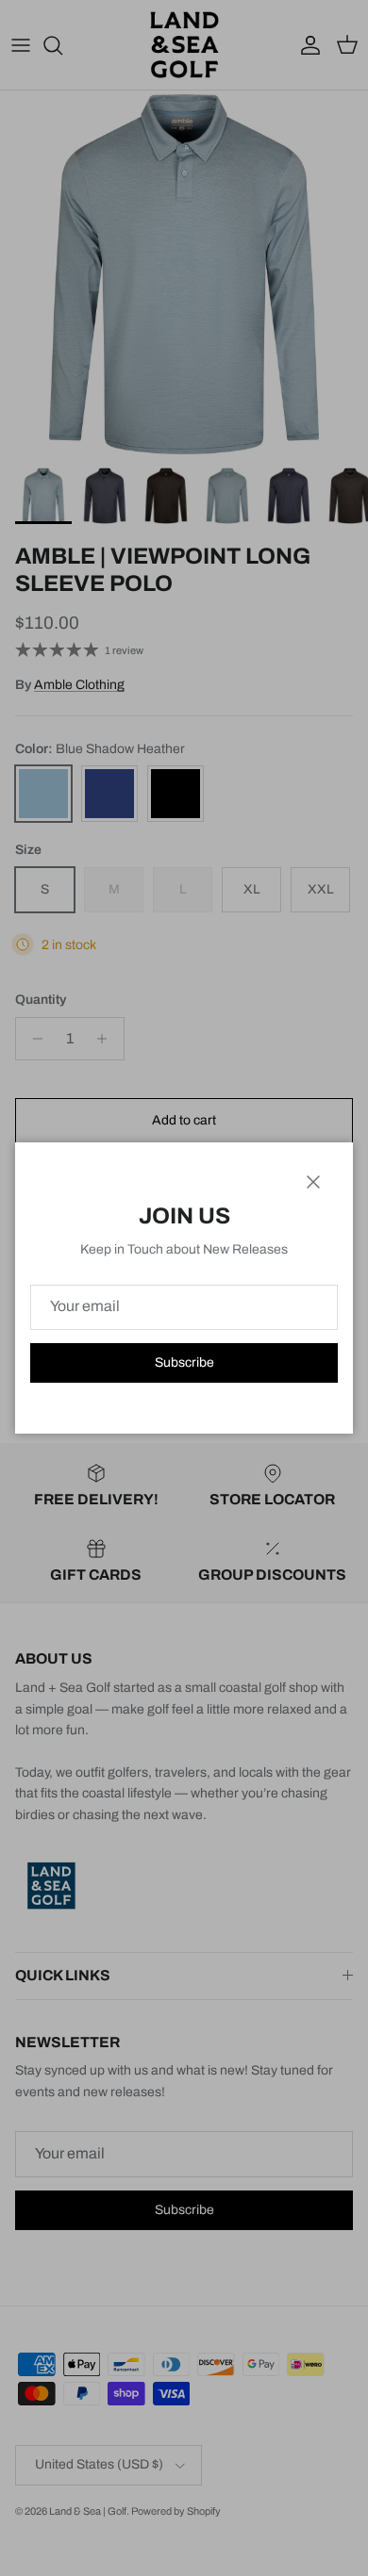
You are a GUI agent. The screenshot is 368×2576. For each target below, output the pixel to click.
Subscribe (184, 1362)
